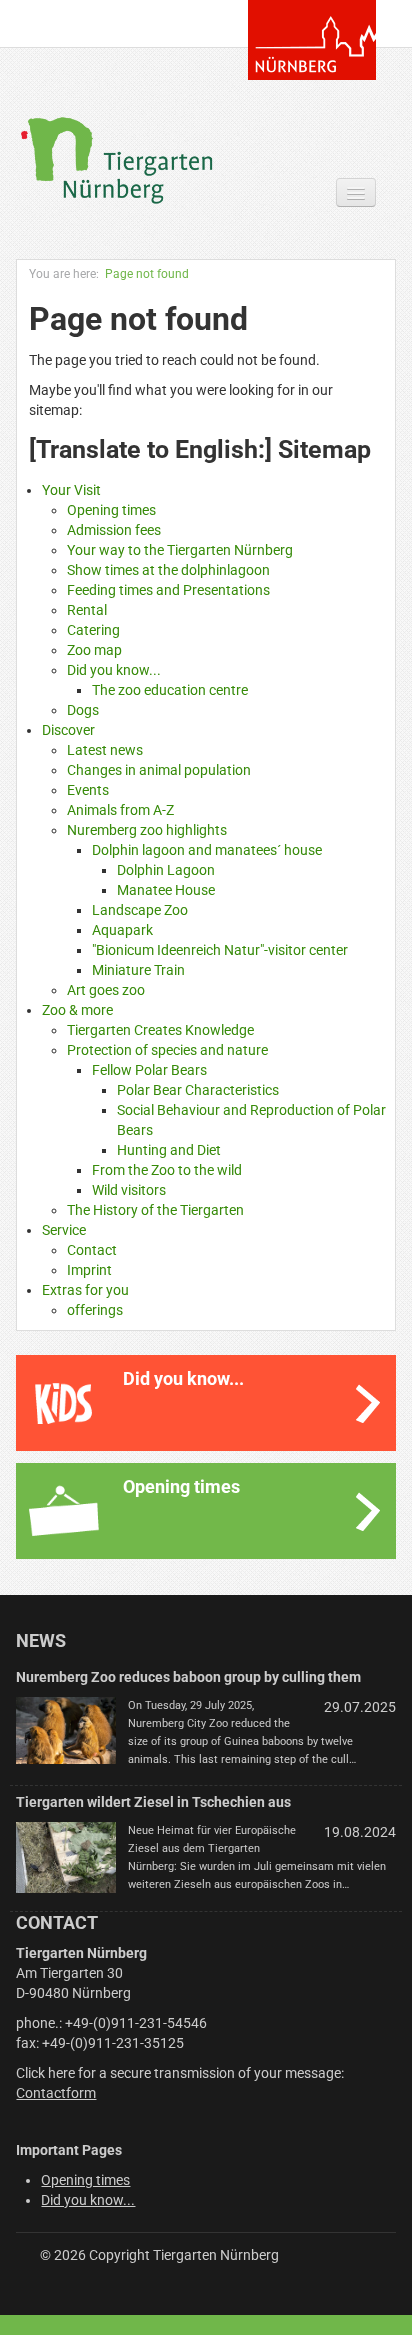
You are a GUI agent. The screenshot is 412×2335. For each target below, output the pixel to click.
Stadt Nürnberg (312, 40)
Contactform (56, 2093)
